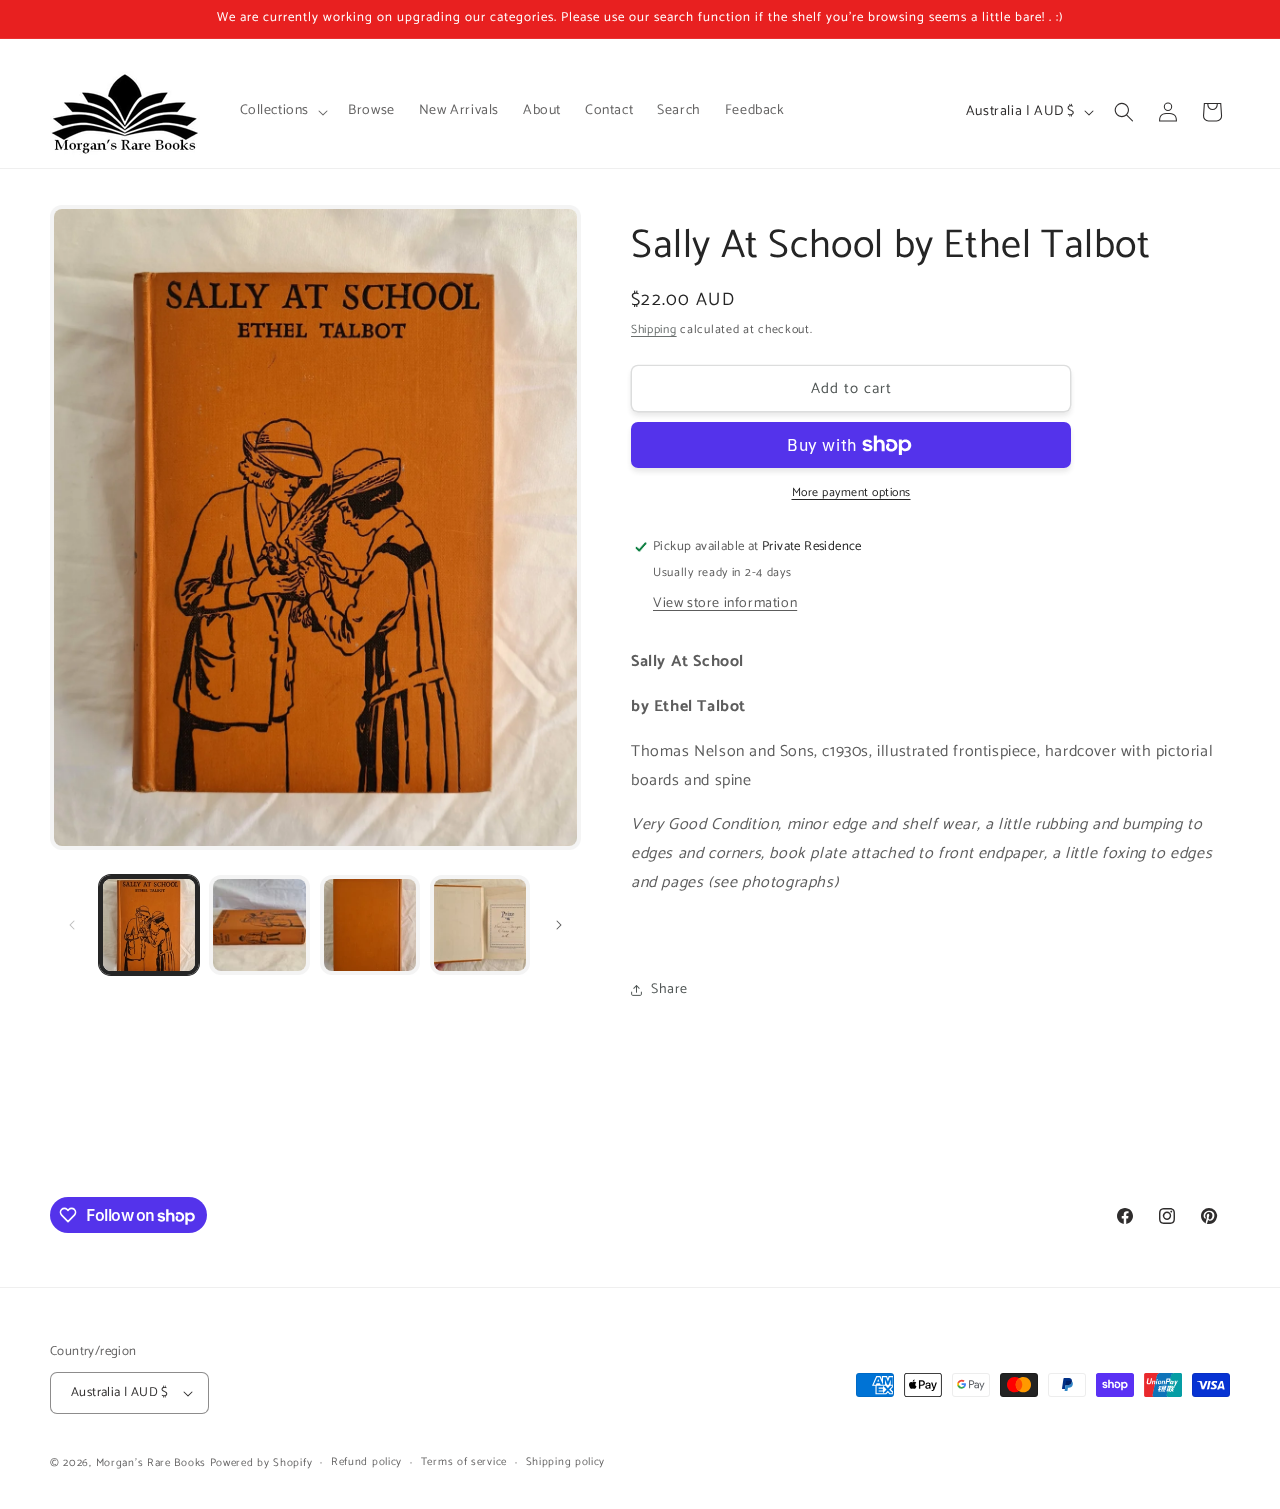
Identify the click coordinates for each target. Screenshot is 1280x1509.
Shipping (654, 329)
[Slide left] (72, 925)
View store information (725, 603)
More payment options (851, 493)
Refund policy (366, 1462)
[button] (282, 111)
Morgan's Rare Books (151, 1463)
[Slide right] (559, 925)
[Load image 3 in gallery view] (370, 925)
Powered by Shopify (261, 1463)
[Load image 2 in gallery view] (259, 925)
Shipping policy (566, 1462)
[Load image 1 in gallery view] (149, 925)
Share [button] (669, 989)
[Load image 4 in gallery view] (480, 925)
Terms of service (464, 1462)
